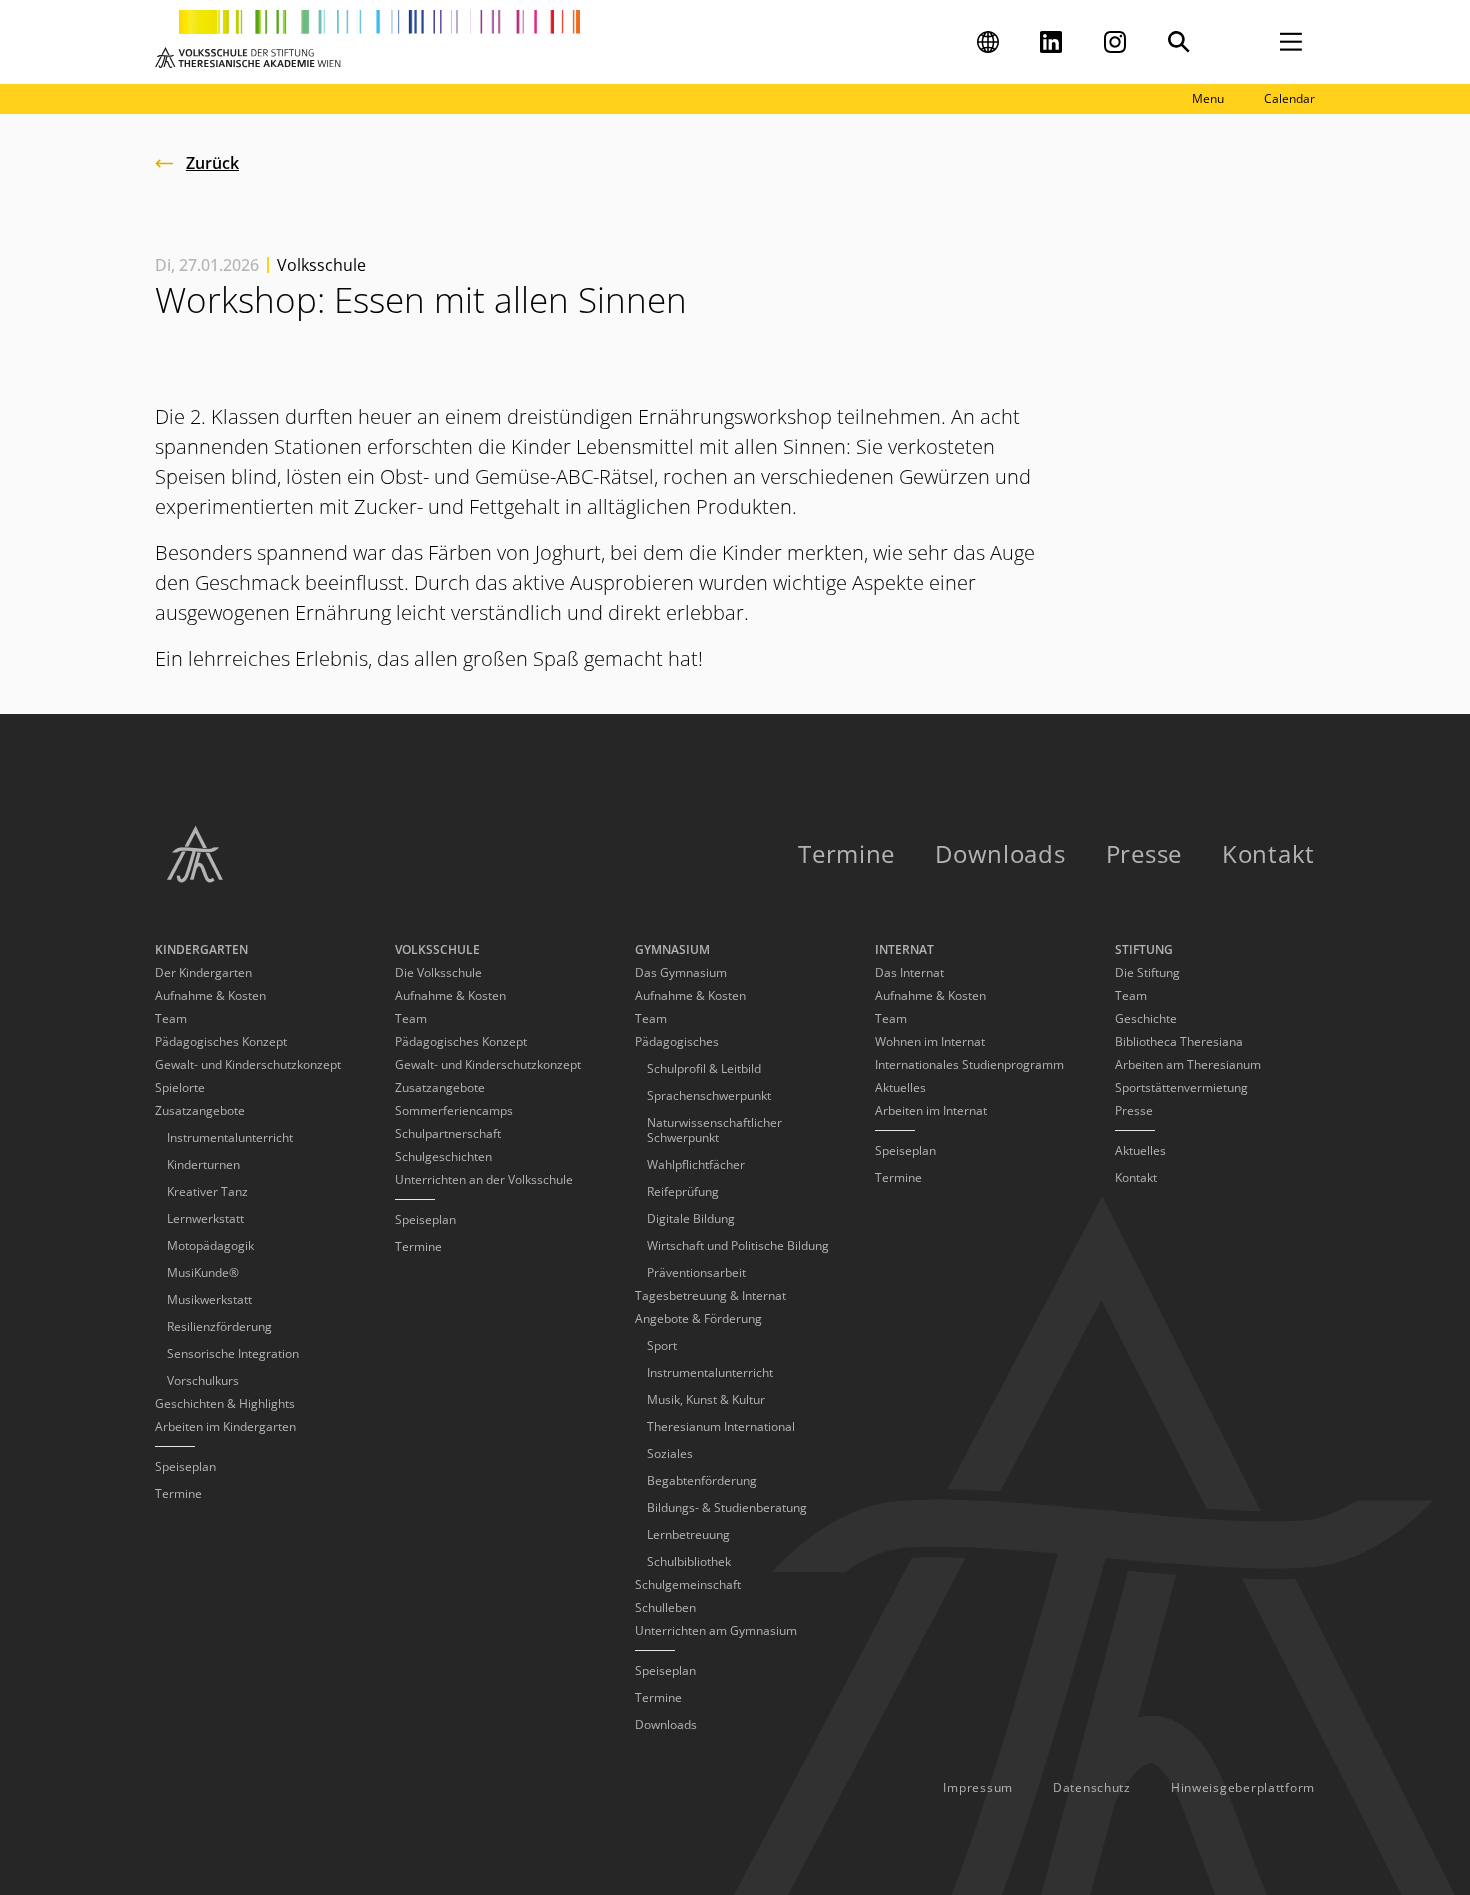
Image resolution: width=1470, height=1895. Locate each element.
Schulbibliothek (689, 1561)
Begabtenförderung (702, 1480)
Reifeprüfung (683, 1191)
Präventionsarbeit (696, 1272)
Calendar (1289, 98)
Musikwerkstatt (209, 1299)
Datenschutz (1092, 1787)
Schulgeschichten (443, 1156)
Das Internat (909, 972)
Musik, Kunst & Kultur (706, 1399)
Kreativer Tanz (207, 1191)
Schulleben (665, 1607)
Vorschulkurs (203, 1380)
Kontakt (1268, 853)
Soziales (670, 1453)
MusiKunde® (203, 1272)
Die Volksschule (438, 972)
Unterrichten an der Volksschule (484, 1179)
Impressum (977, 1787)
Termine (846, 853)
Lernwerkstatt (205, 1218)
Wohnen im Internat (930, 1041)
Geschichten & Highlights (225, 1403)
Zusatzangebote (440, 1087)
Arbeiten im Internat (931, 1110)
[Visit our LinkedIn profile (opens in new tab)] (1051, 42)
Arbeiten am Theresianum (1188, 1064)
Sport (662, 1345)
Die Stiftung (1147, 972)
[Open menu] (1291, 42)
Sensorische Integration (233, 1353)
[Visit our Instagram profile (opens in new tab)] (1115, 42)
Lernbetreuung (688, 1534)
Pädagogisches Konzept (221, 1041)
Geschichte (1146, 1018)
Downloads (1000, 853)
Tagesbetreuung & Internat (710, 1295)
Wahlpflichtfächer (696, 1164)
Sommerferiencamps (454, 1110)
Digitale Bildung (691, 1218)
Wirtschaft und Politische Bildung (738, 1245)
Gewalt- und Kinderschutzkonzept (248, 1064)
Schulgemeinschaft (688, 1584)
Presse (1144, 853)
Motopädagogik (210, 1245)
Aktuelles (900, 1087)
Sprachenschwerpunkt (709, 1095)
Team (171, 1018)
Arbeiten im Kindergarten (225, 1426)
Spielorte (180, 1087)
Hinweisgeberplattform (1243, 1787)
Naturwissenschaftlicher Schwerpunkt (714, 1130)
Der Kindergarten (203, 972)
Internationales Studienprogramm (969, 1064)
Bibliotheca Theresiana (1179, 1041)
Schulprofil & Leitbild (704, 1068)
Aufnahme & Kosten (210, 995)
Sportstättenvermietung (1181, 1087)
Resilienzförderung (219, 1326)
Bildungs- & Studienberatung (727, 1507)
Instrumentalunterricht (230, 1137)
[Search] (1179, 42)
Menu (1208, 98)
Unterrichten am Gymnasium (716, 1630)
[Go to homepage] (367, 42)
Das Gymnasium (681, 972)
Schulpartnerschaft (448, 1133)
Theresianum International (721, 1426)
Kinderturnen (203, 1164)
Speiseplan (185, 1466)
